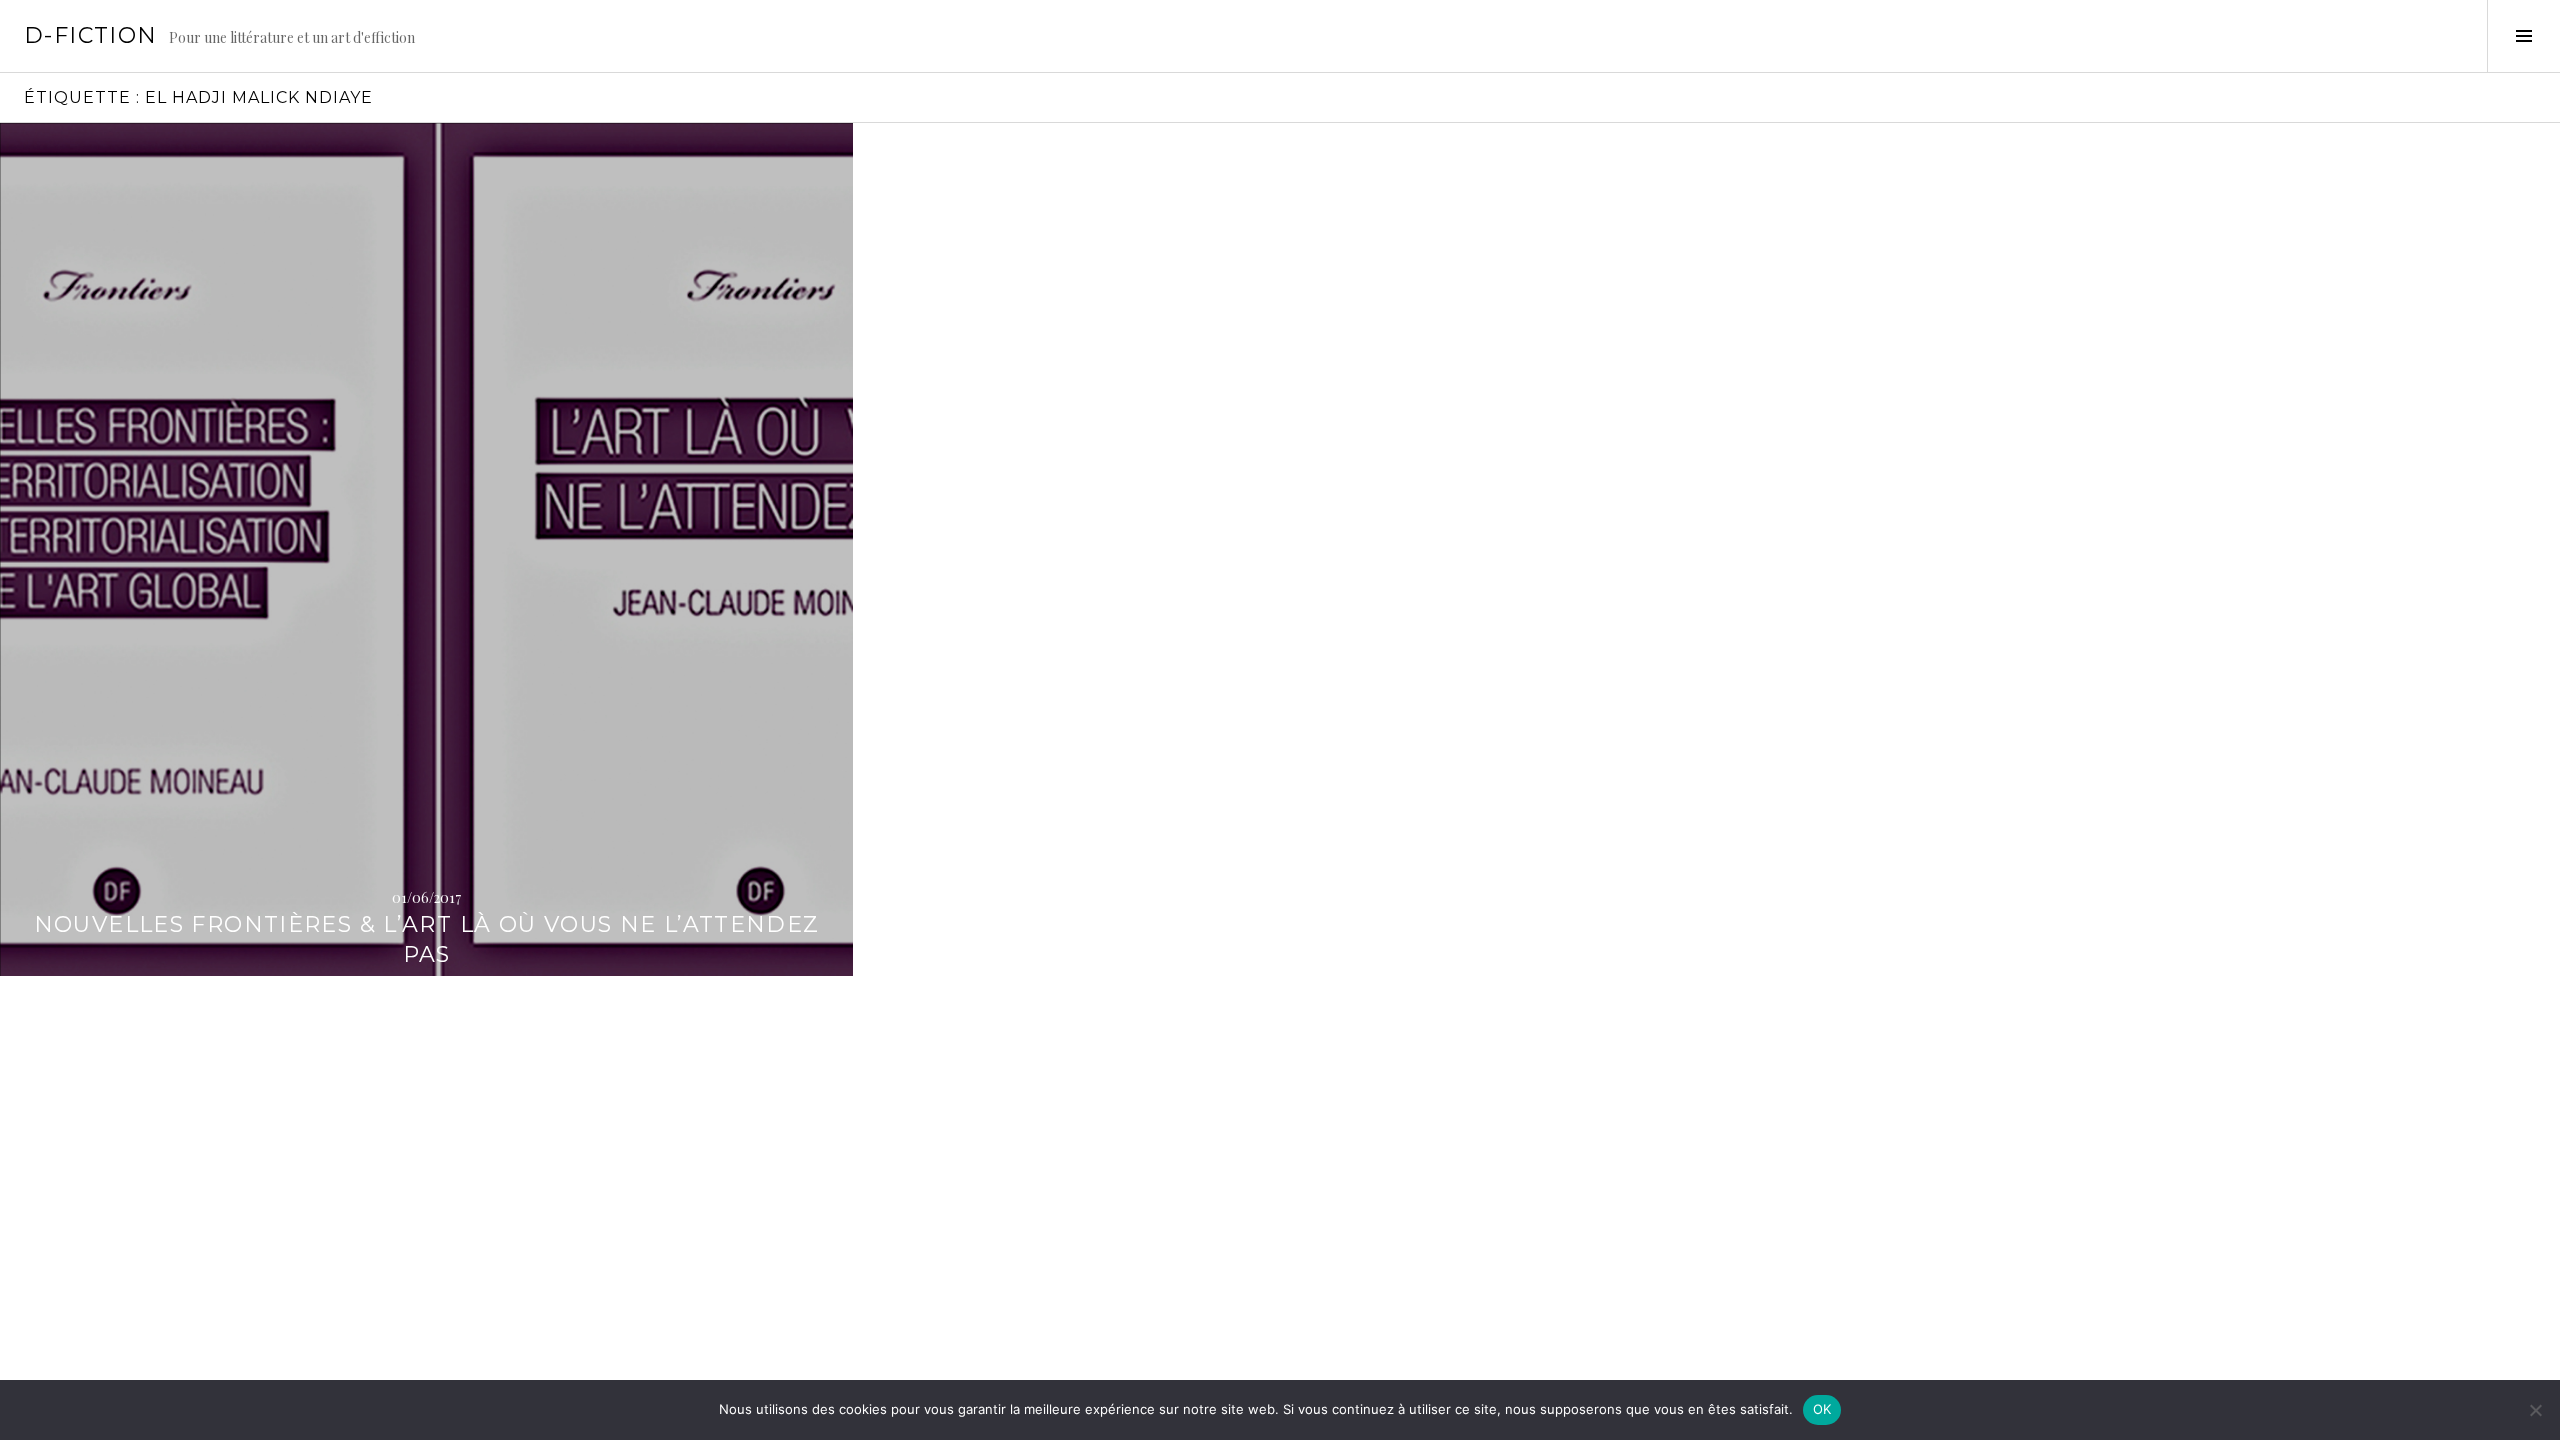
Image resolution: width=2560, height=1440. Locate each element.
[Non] (2535, 1410)
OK (1822, 1409)
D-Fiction (90, 35)
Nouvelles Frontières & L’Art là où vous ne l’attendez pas (427, 939)
